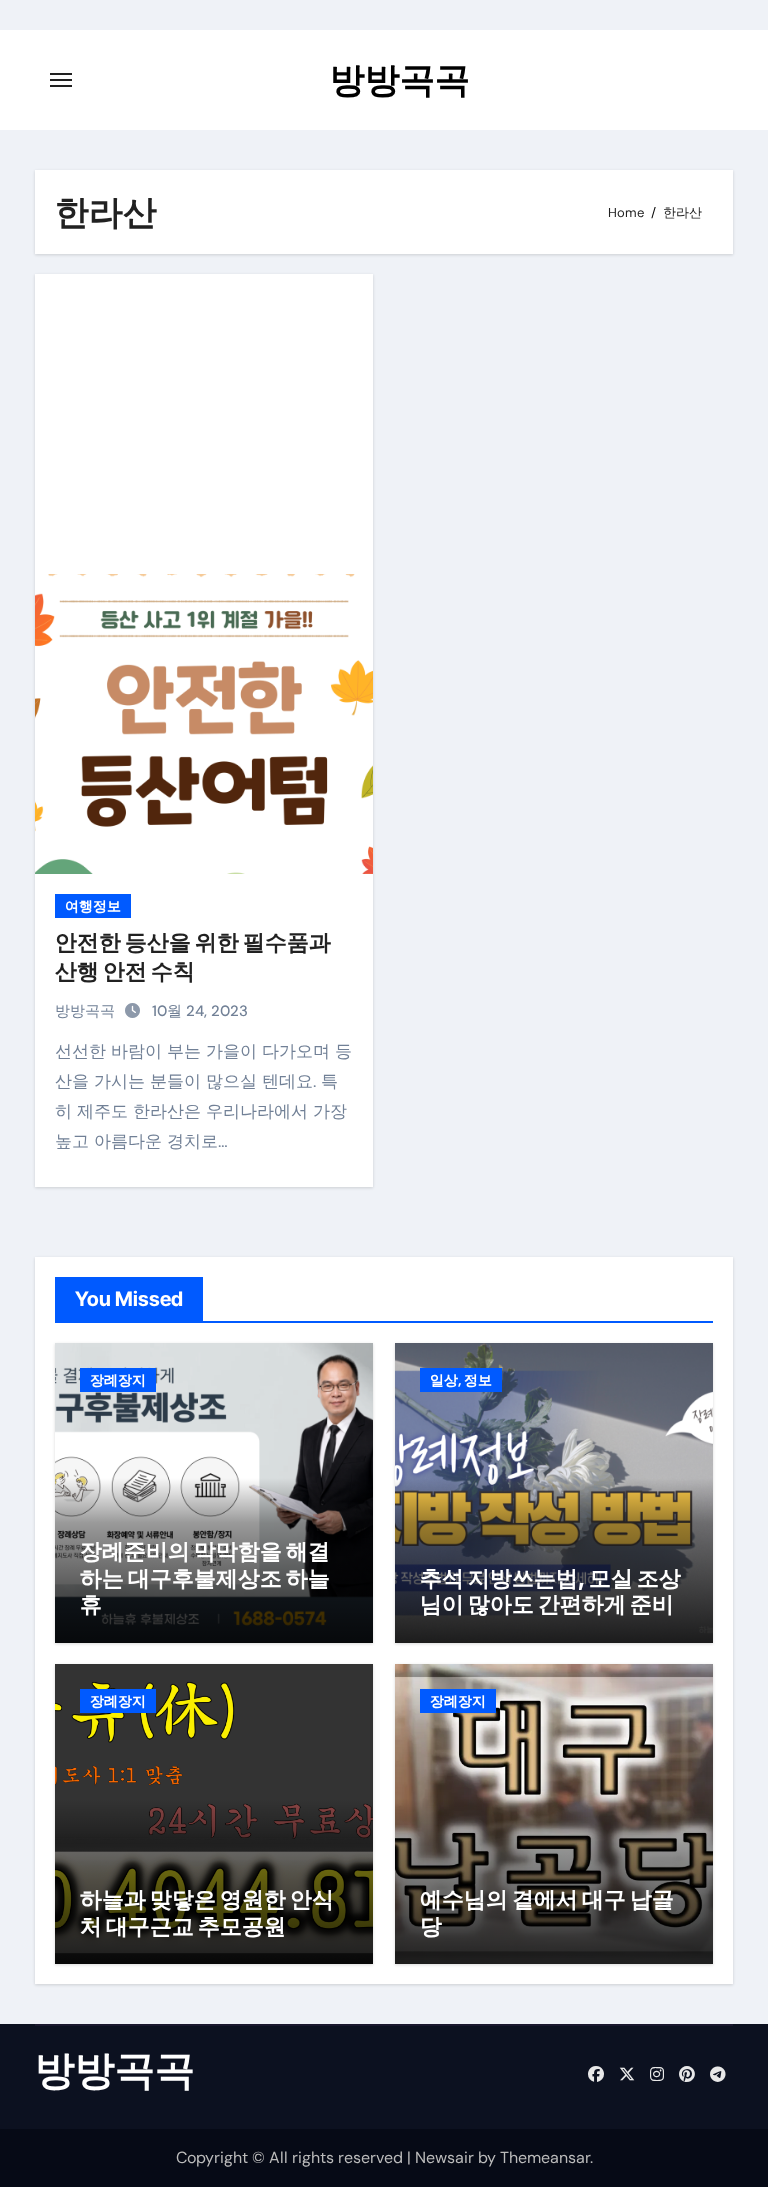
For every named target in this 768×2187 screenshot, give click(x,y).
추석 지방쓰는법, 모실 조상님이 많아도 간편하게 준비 (550, 1591)
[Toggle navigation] (61, 80)
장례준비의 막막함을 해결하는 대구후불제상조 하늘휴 (205, 1577)
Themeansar (545, 2157)
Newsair (444, 2157)
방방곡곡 (400, 79)
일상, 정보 (461, 1380)
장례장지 (118, 1380)
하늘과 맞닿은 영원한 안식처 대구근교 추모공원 (207, 1912)
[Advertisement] (207, 424)
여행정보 (93, 906)
